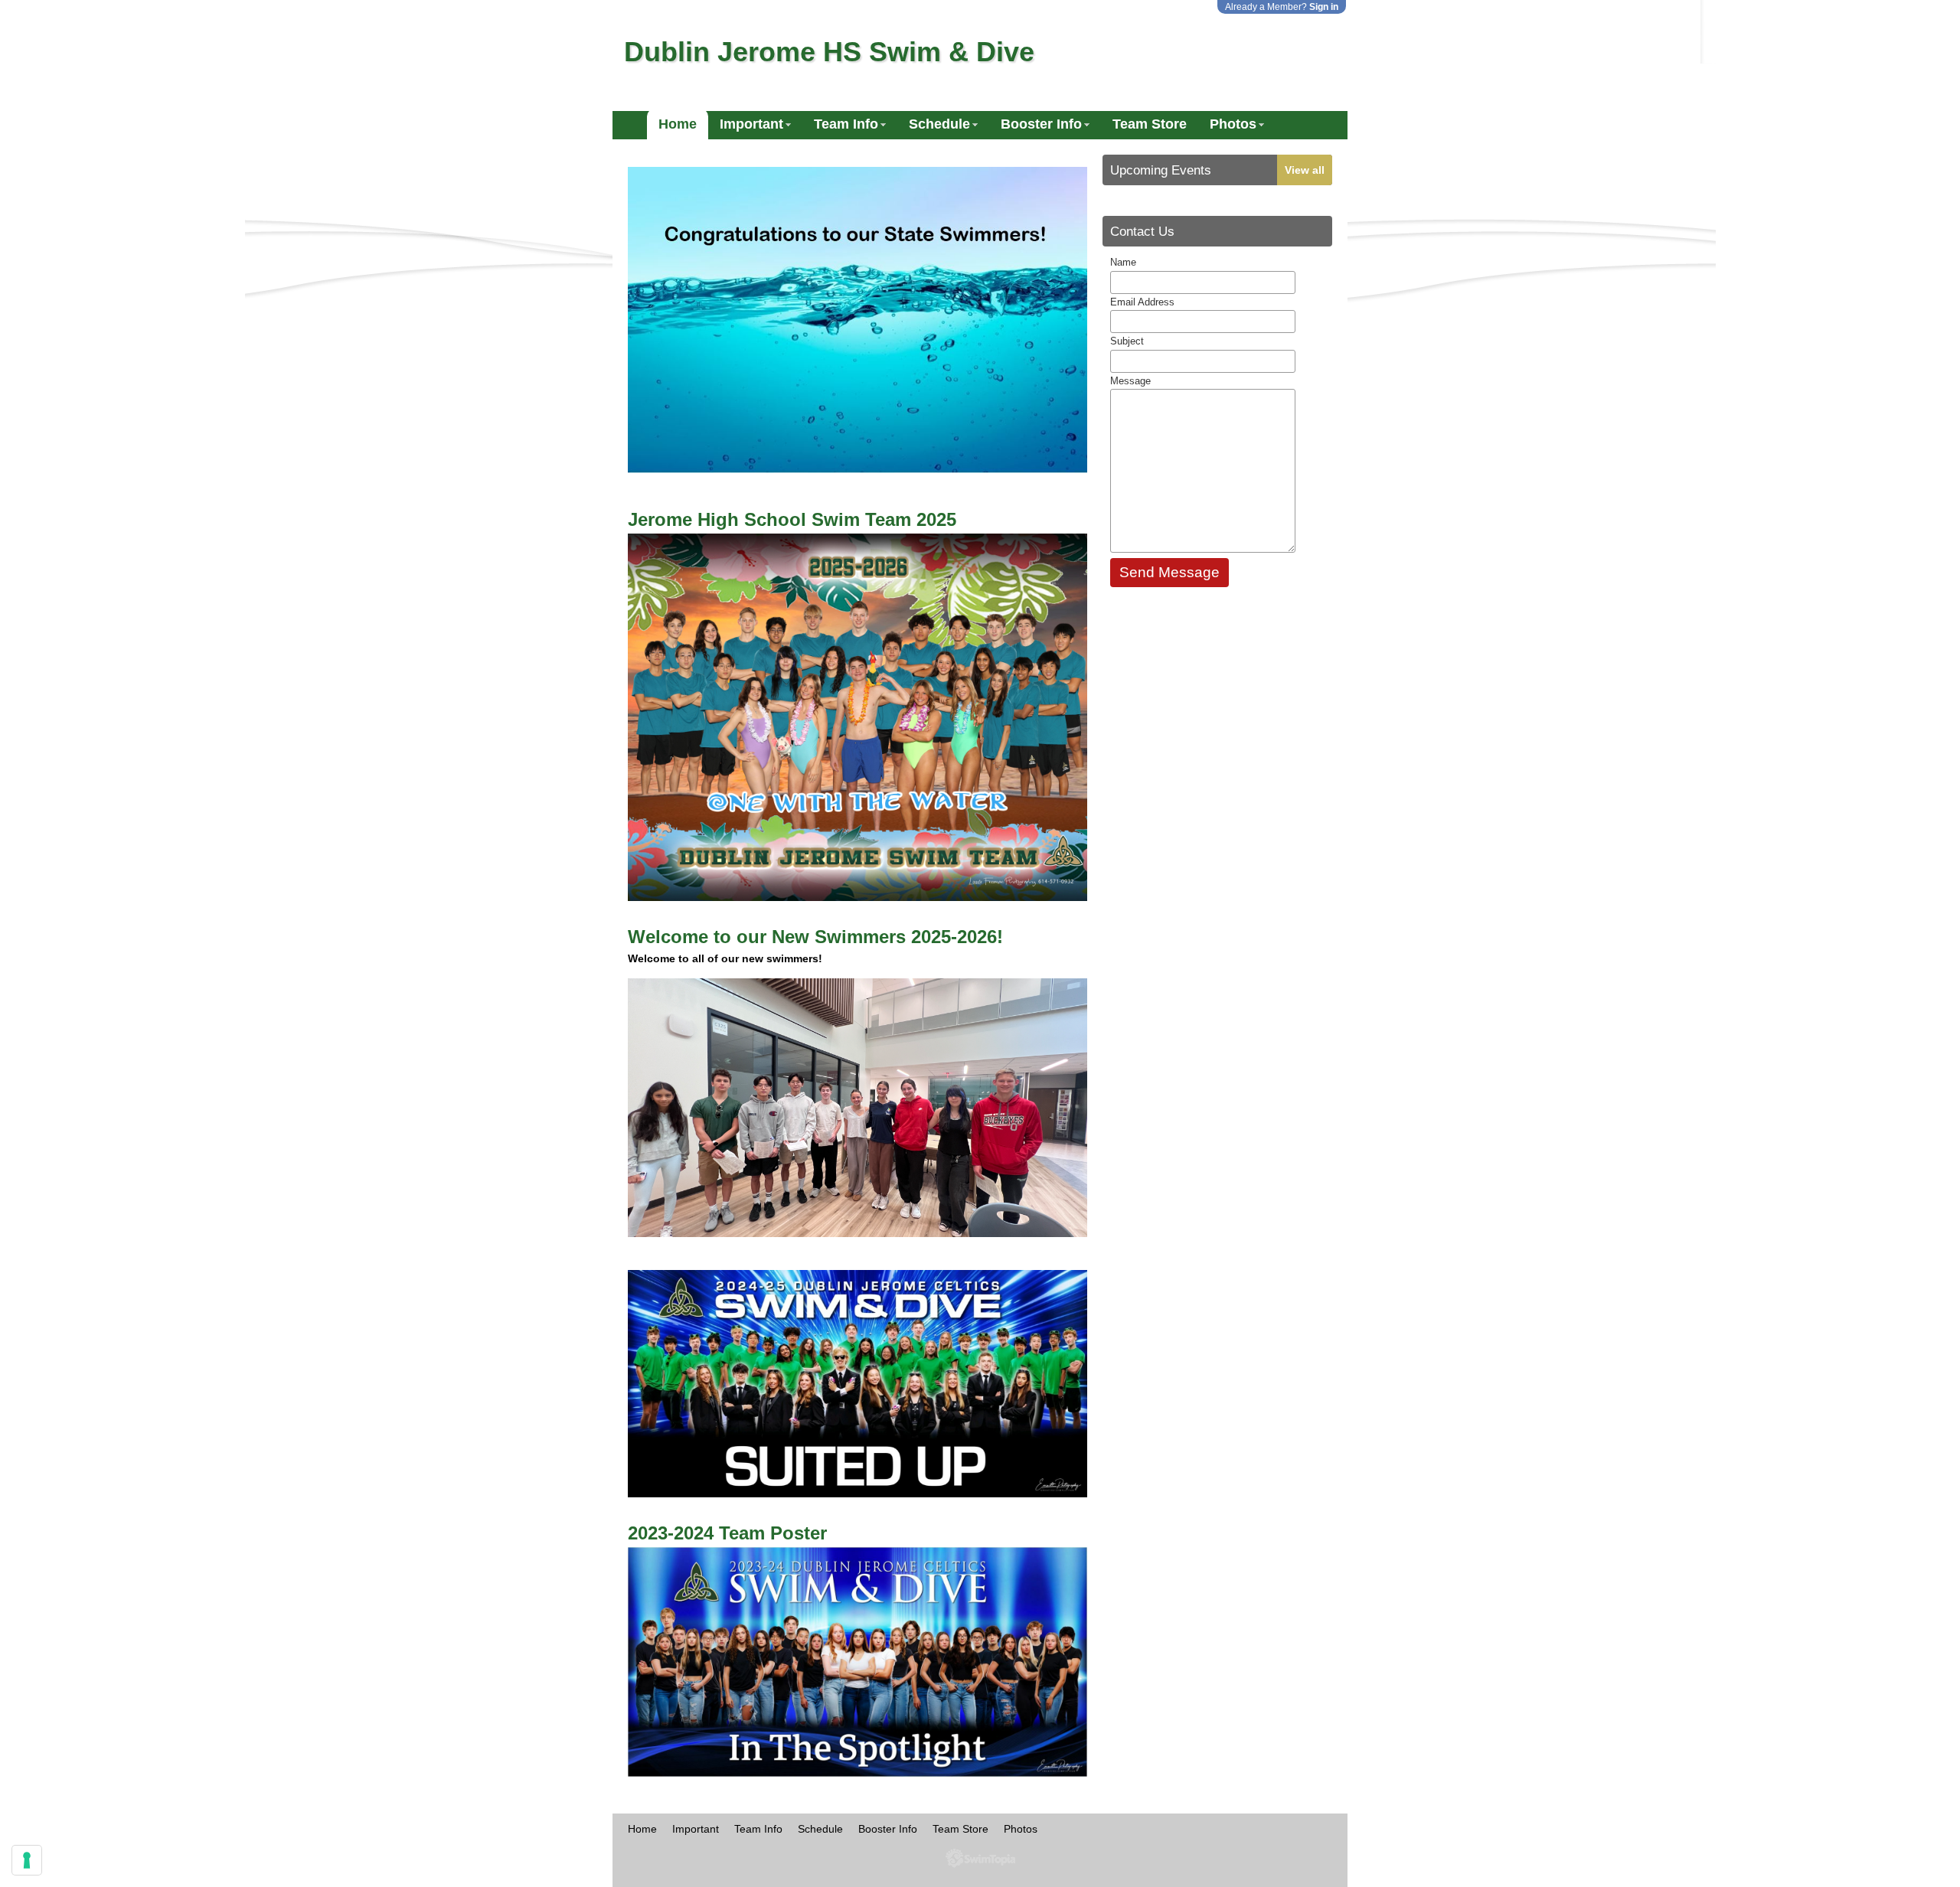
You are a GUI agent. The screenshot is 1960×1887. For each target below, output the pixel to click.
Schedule (939, 124)
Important (751, 124)
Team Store (1150, 124)
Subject (1127, 341)
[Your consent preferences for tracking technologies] (27, 1860)
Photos (1233, 124)
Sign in (1324, 7)
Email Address (1142, 302)
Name (1123, 262)
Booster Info (1041, 124)
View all (1305, 170)
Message (1130, 381)
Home (678, 124)
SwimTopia (980, 1858)
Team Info (846, 124)
